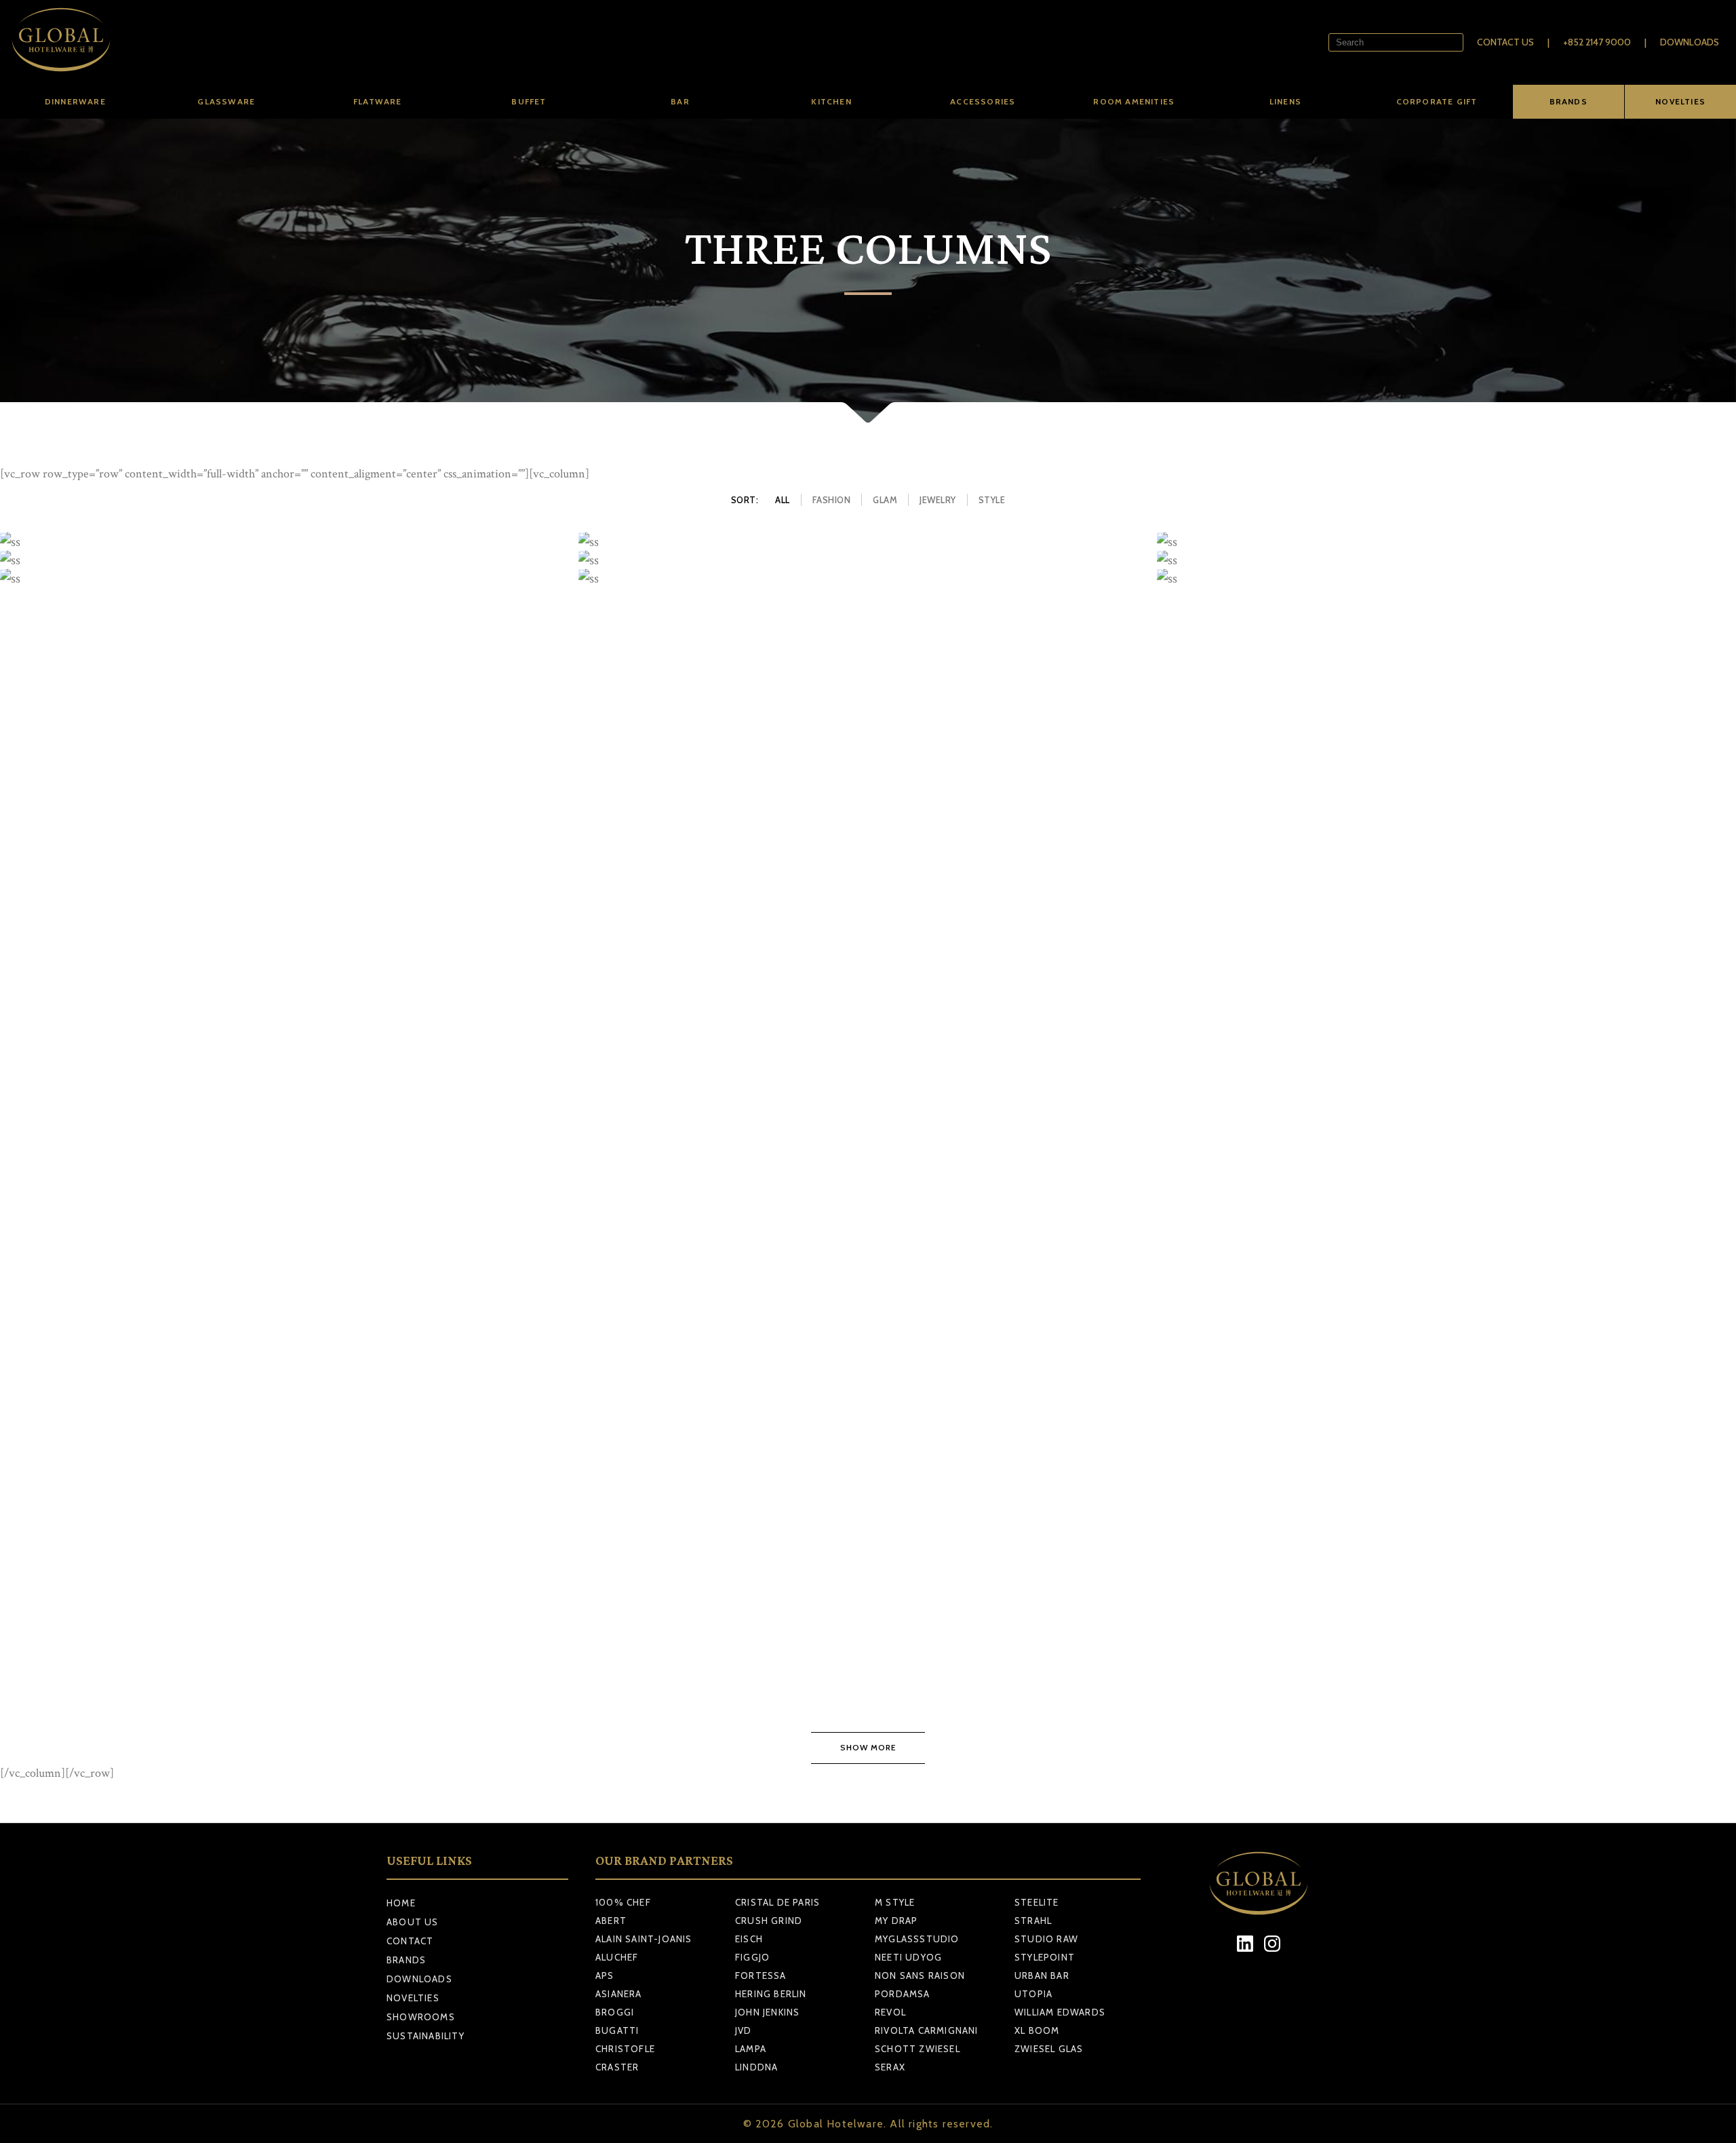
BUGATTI (617, 2030)
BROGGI (615, 2012)
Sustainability (426, 2036)
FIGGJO (752, 1957)
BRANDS (1569, 101)
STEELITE (1037, 1902)
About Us (413, 1922)
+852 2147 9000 (1597, 42)
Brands (406, 1960)
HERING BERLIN (771, 1994)
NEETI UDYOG (908, 1957)
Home (401, 1903)
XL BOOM (1037, 2030)
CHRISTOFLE (625, 2049)
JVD (744, 2030)
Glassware (226, 101)
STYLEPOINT (1045, 1957)
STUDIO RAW (1046, 1939)
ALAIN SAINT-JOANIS (644, 1939)
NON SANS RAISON (920, 1975)
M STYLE (895, 1902)
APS (605, 1975)
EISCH (749, 1939)
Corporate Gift (1437, 101)
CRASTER (617, 2067)
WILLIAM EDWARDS (1060, 2012)
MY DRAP (896, 1921)
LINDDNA (756, 2067)
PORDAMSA (903, 1994)
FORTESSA (761, 1975)
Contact (410, 1941)
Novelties (413, 1998)
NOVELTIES (1680, 101)
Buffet (529, 101)
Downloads (1690, 42)
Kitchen (831, 101)
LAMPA (751, 2049)
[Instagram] (1273, 1943)
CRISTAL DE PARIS (777, 1902)
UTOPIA (1033, 1994)
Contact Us (1505, 42)
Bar (680, 101)
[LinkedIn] (1245, 1943)
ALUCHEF (617, 1957)
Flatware (378, 101)
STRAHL (1033, 1921)
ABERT (611, 1921)
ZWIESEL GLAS (1049, 2049)
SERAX (890, 2067)
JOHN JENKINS (767, 2012)
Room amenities (1134, 101)
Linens (1285, 101)
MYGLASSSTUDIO (917, 1939)
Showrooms (421, 2017)
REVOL (890, 2012)
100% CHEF (623, 1902)
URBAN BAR (1042, 1975)
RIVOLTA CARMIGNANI (927, 2030)
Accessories (983, 101)
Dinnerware (75, 101)
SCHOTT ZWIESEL (918, 2049)
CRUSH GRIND (769, 1921)
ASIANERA (619, 1994)
